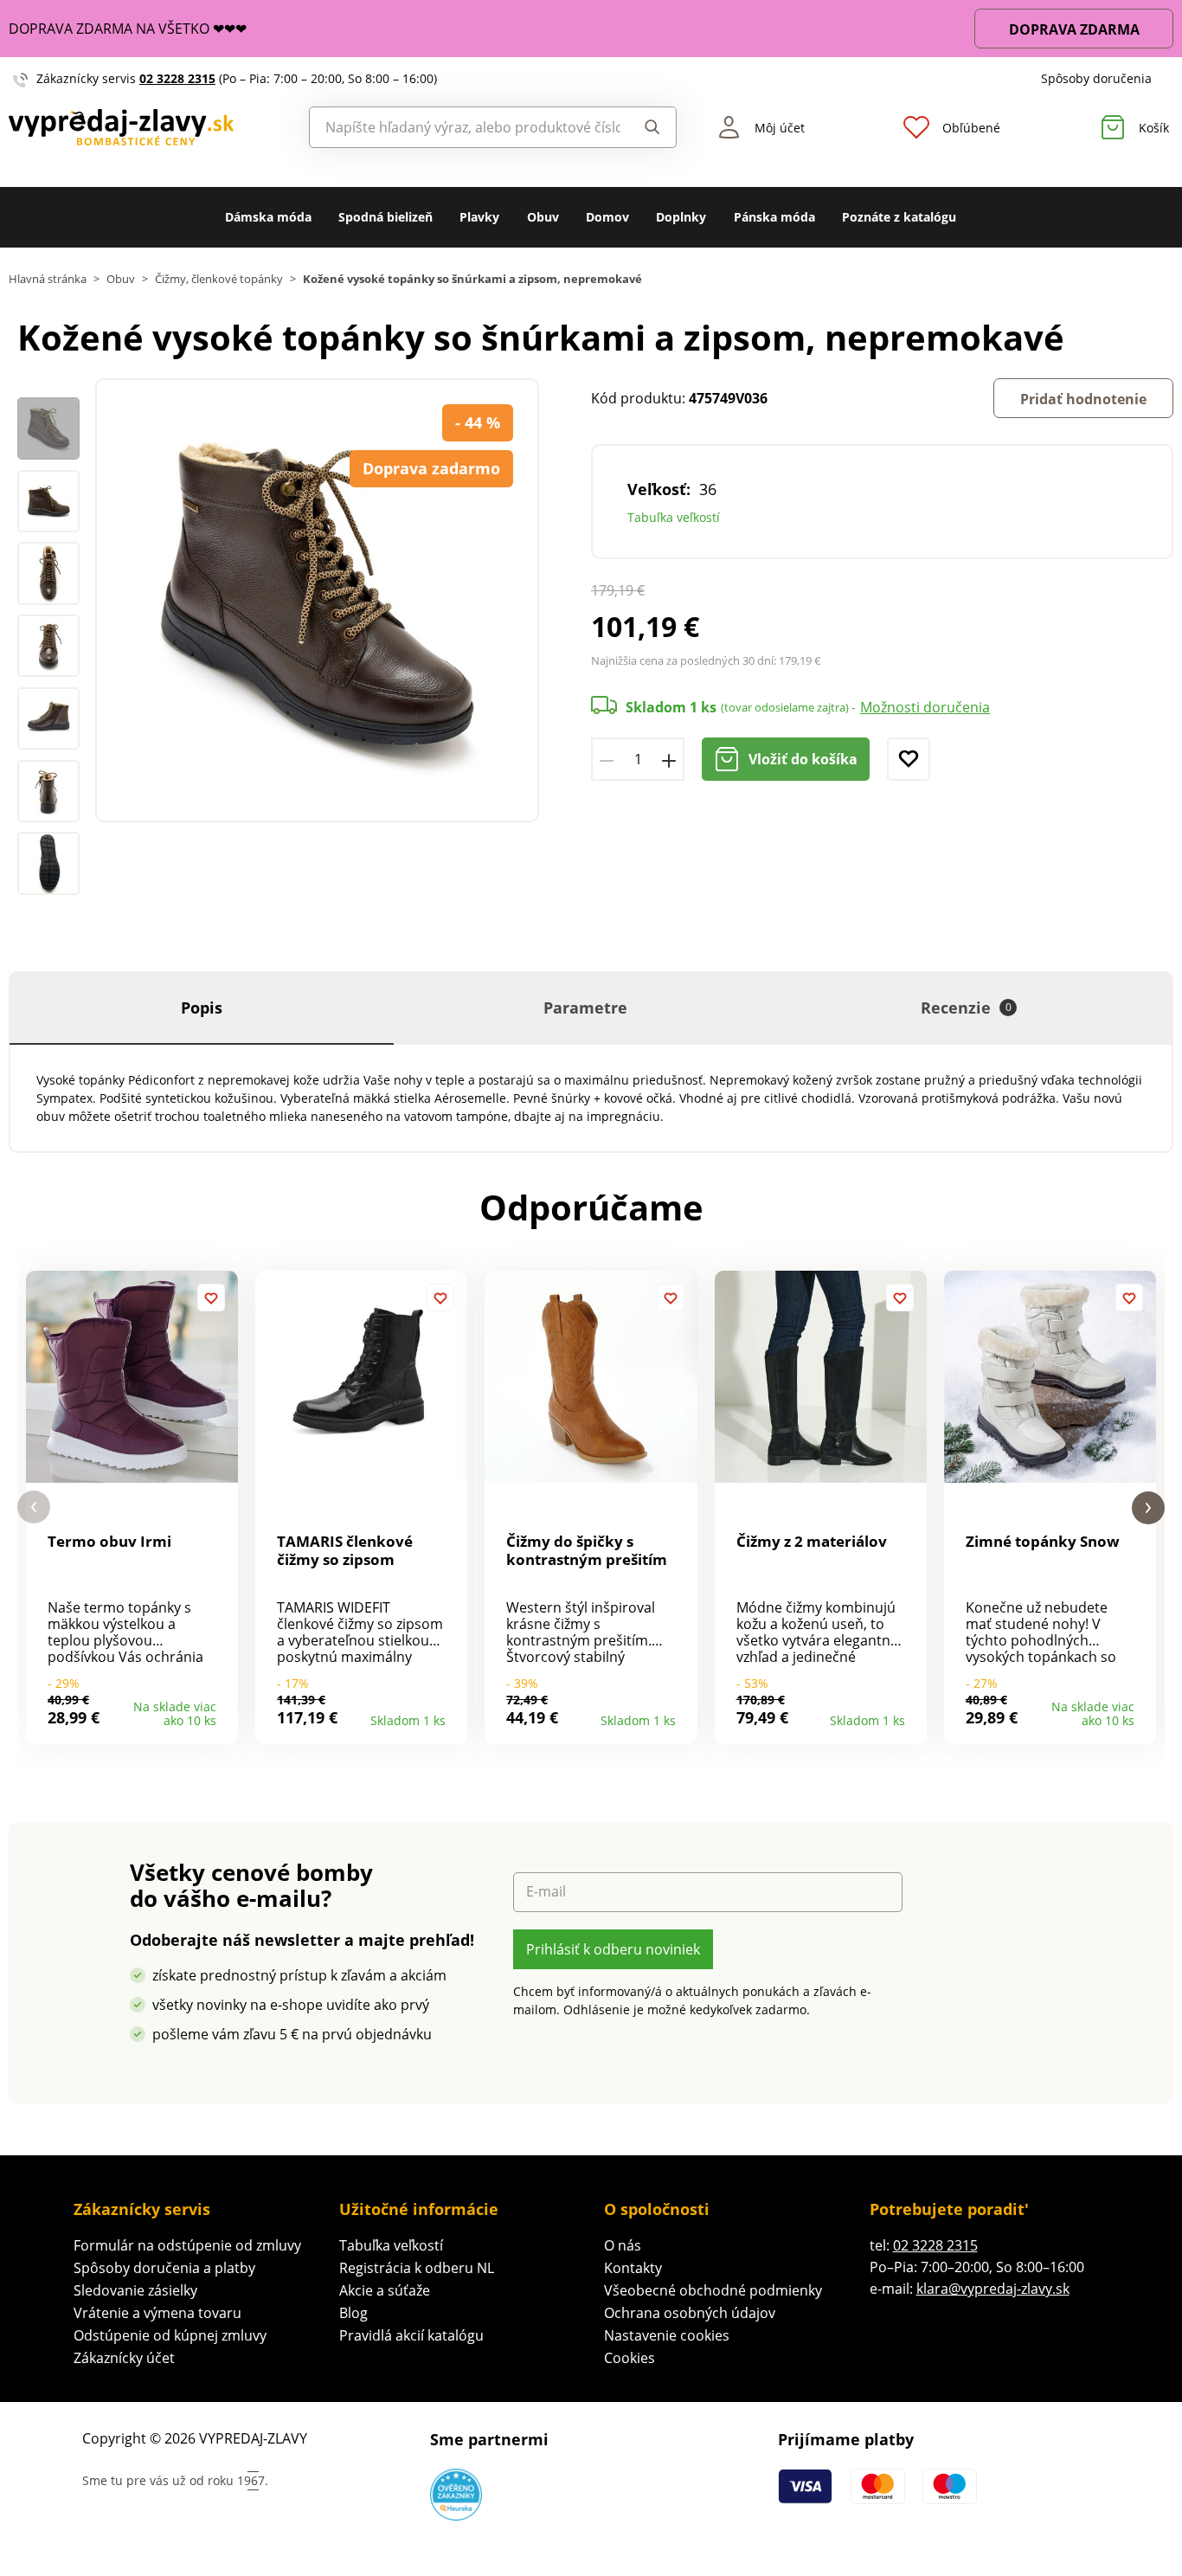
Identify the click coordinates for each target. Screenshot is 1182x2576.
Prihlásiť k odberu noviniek (613, 1949)
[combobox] (466, 127)
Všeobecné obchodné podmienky (713, 2290)
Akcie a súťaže (385, 2290)
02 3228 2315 (177, 78)
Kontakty (633, 2268)
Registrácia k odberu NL (417, 2268)
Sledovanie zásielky (135, 2290)
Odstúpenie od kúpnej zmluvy (170, 2335)
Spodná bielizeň (385, 217)
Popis (202, 1008)
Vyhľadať (648, 127)
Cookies (630, 2358)
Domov (607, 217)
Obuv (543, 217)
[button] (34, 1507)
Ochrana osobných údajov (690, 2313)
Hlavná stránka (48, 279)
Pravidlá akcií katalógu (411, 2335)
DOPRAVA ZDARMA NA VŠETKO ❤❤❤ (128, 29)
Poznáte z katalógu (899, 217)
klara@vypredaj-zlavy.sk (993, 2289)
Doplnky (681, 217)
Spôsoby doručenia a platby (164, 2268)
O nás (623, 2245)
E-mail (546, 1892)
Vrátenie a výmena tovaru (157, 2313)
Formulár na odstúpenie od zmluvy (187, 2245)
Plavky (479, 217)
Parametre (585, 1008)
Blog (353, 2313)
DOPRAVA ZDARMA (1074, 29)
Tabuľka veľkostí (674, 517)
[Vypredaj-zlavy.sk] (148, 128)
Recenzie (966, 1008)
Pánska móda (774, 217)
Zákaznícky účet (124, 2358)
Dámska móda (268, 217)
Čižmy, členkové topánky (219, 279)
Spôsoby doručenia (1096, 78)
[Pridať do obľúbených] (909, 759)
